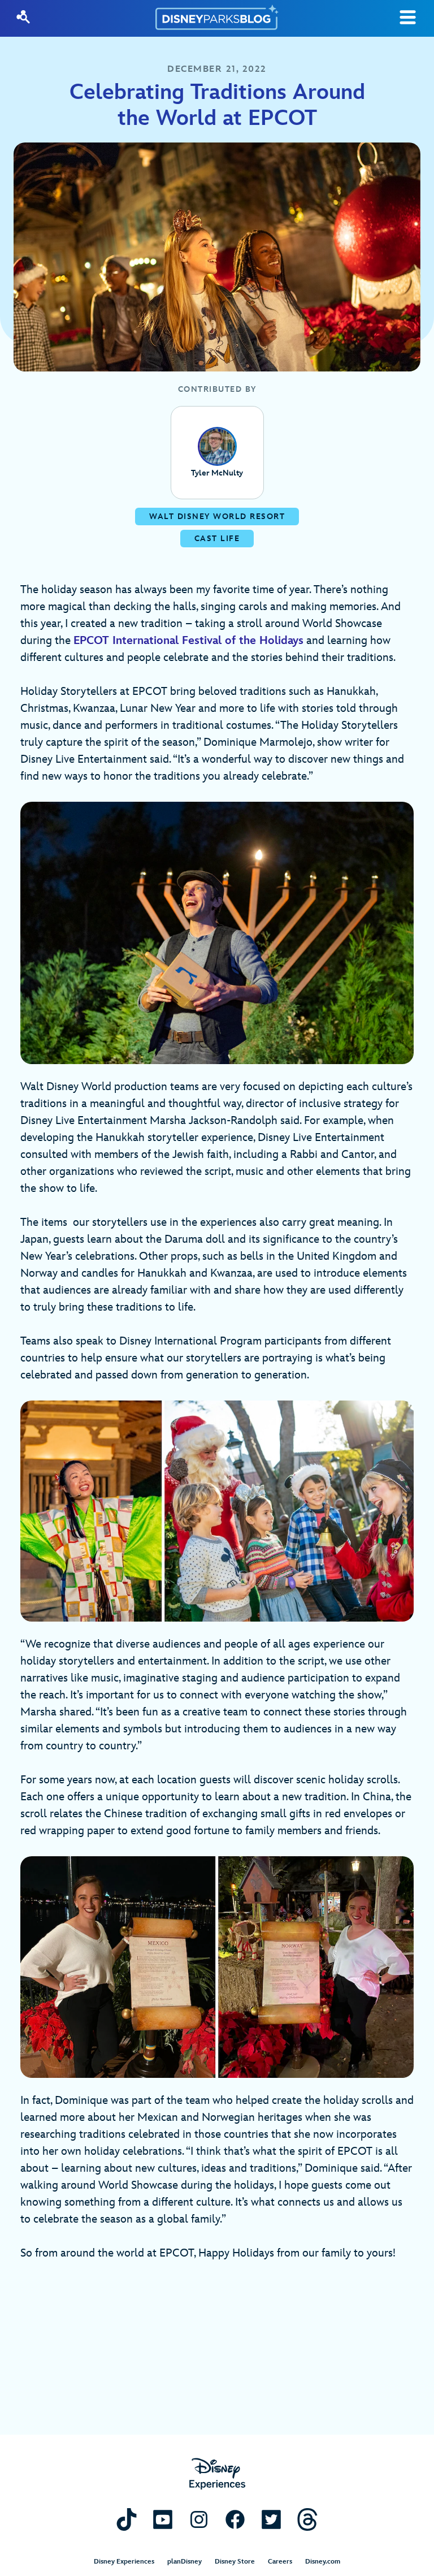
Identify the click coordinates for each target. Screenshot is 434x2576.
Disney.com (323, 2562)
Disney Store (235, 2562)
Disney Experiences (124, 2562)
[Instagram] (199, 2519)
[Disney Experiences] (217, 2474)
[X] (271, 2519)
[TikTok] (127, 2519)
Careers (280, 2562)
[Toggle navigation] (408, 17)
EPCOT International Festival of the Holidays (188, 641)
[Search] (23, 17)
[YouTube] (163, 2519)
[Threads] (307, 2519)
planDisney (185, 2562)
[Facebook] (235, 2519)
